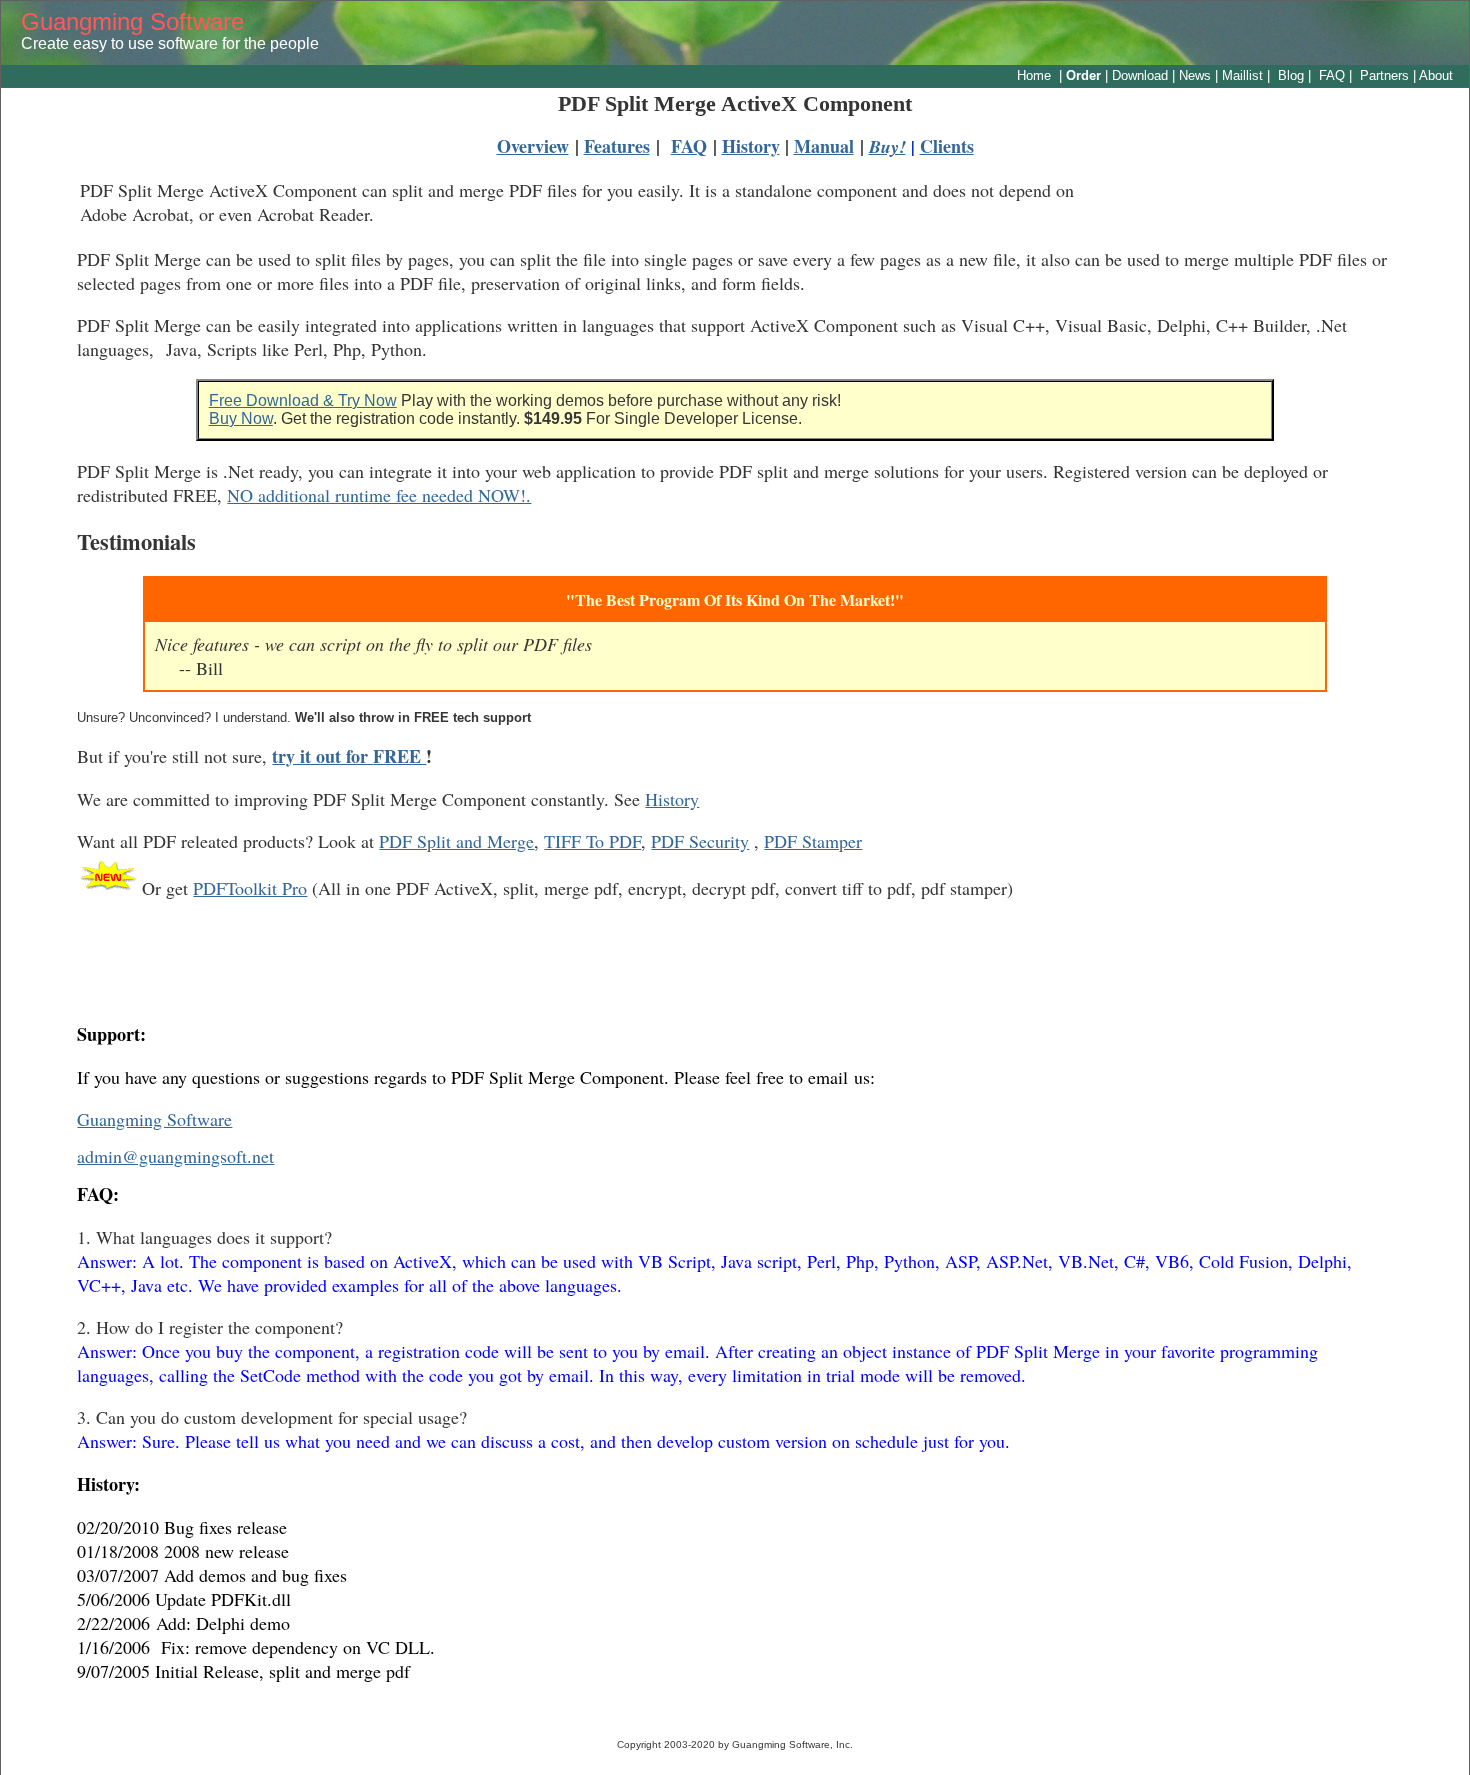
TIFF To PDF (592, 841)
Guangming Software (132, 21)
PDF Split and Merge (456, 841)
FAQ (1332, 75)
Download (1140, 75)
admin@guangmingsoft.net (175, 1156)
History (672, 799)
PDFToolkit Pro (250, 888)
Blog (1289, 75)
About (1436, 75)
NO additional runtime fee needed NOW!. (379, 495)
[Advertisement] (735, 963)
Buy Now (241, 418)
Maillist (1242, 75)
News (1195, 75)
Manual (824, 146)
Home (1034, 75)
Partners (1384, 75)
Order (1085, 75)
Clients (947, 146)
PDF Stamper (813, 841)
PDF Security (700, 841)
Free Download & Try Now (303, 400)
